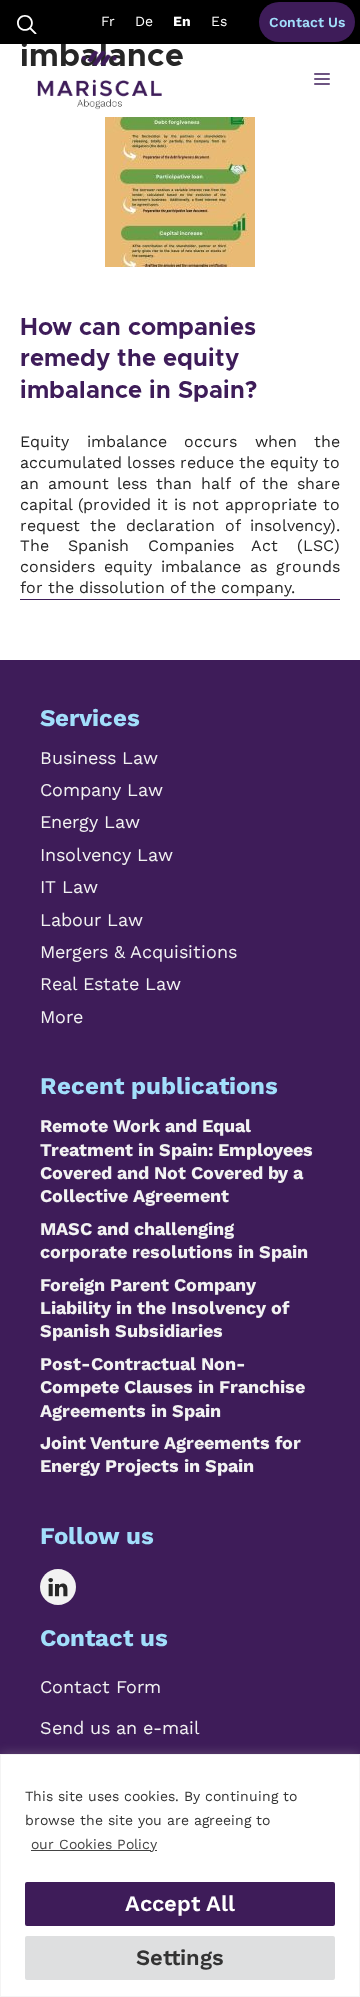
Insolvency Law (106, 854)
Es (219, 21)
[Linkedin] (72, 1587)
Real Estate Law (110, 983)
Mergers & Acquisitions (138, 951)
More (61, 1016)
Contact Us (307, 22)
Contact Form (100, 1686)
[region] (180, 1875)
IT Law (69, 886)
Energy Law (90, 821)
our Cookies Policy (94, 1844)
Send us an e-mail (120, 1727)
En (182, 21)
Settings (180, 1957)
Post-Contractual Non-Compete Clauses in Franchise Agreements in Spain (172, 1387)
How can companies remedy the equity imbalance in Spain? (138, 359)
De (144, 21)
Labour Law (91, 919)
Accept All (180, 1903)
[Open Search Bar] (27, 22)
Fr (108, 21)
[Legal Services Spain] (99, 80)
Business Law (99, 757)
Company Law (101, 789)
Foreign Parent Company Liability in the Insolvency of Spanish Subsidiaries (164, 1308)
